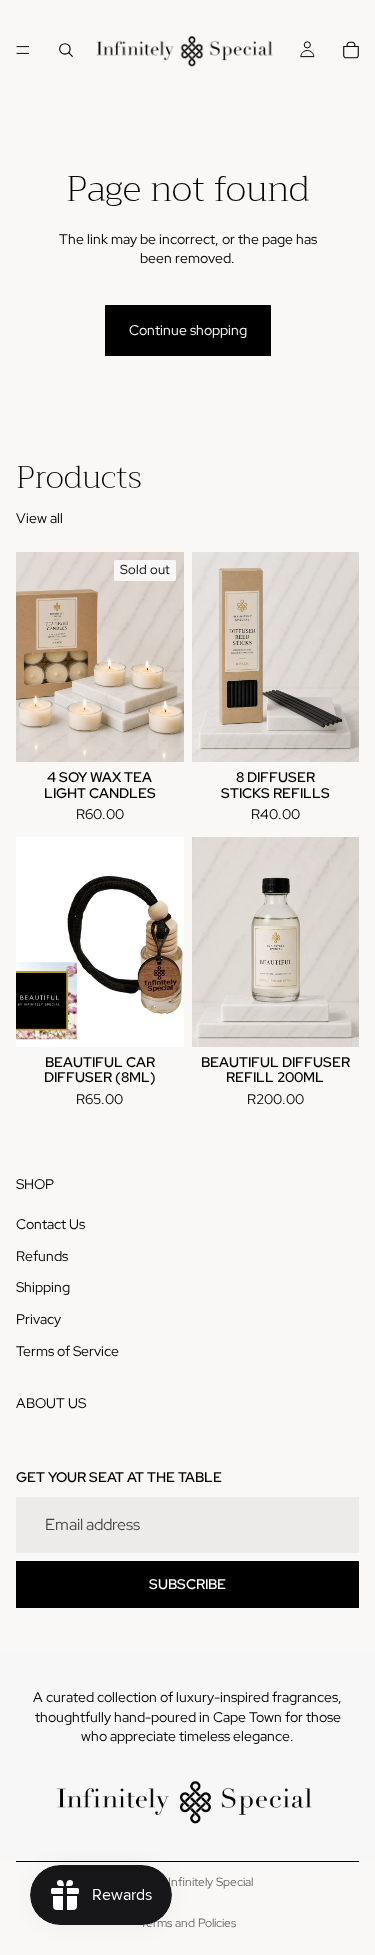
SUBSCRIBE (187, 1584)
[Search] (66, 50)
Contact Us (50, 1224)
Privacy (38, 1319)
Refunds (42, 1255)
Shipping (43, 1287)
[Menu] (23, 50)
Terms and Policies (188, 1923)
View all (39, 518)
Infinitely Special (210, 1882)
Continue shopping (188, 330)
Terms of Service (67, 1350)
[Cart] (351, 50)
